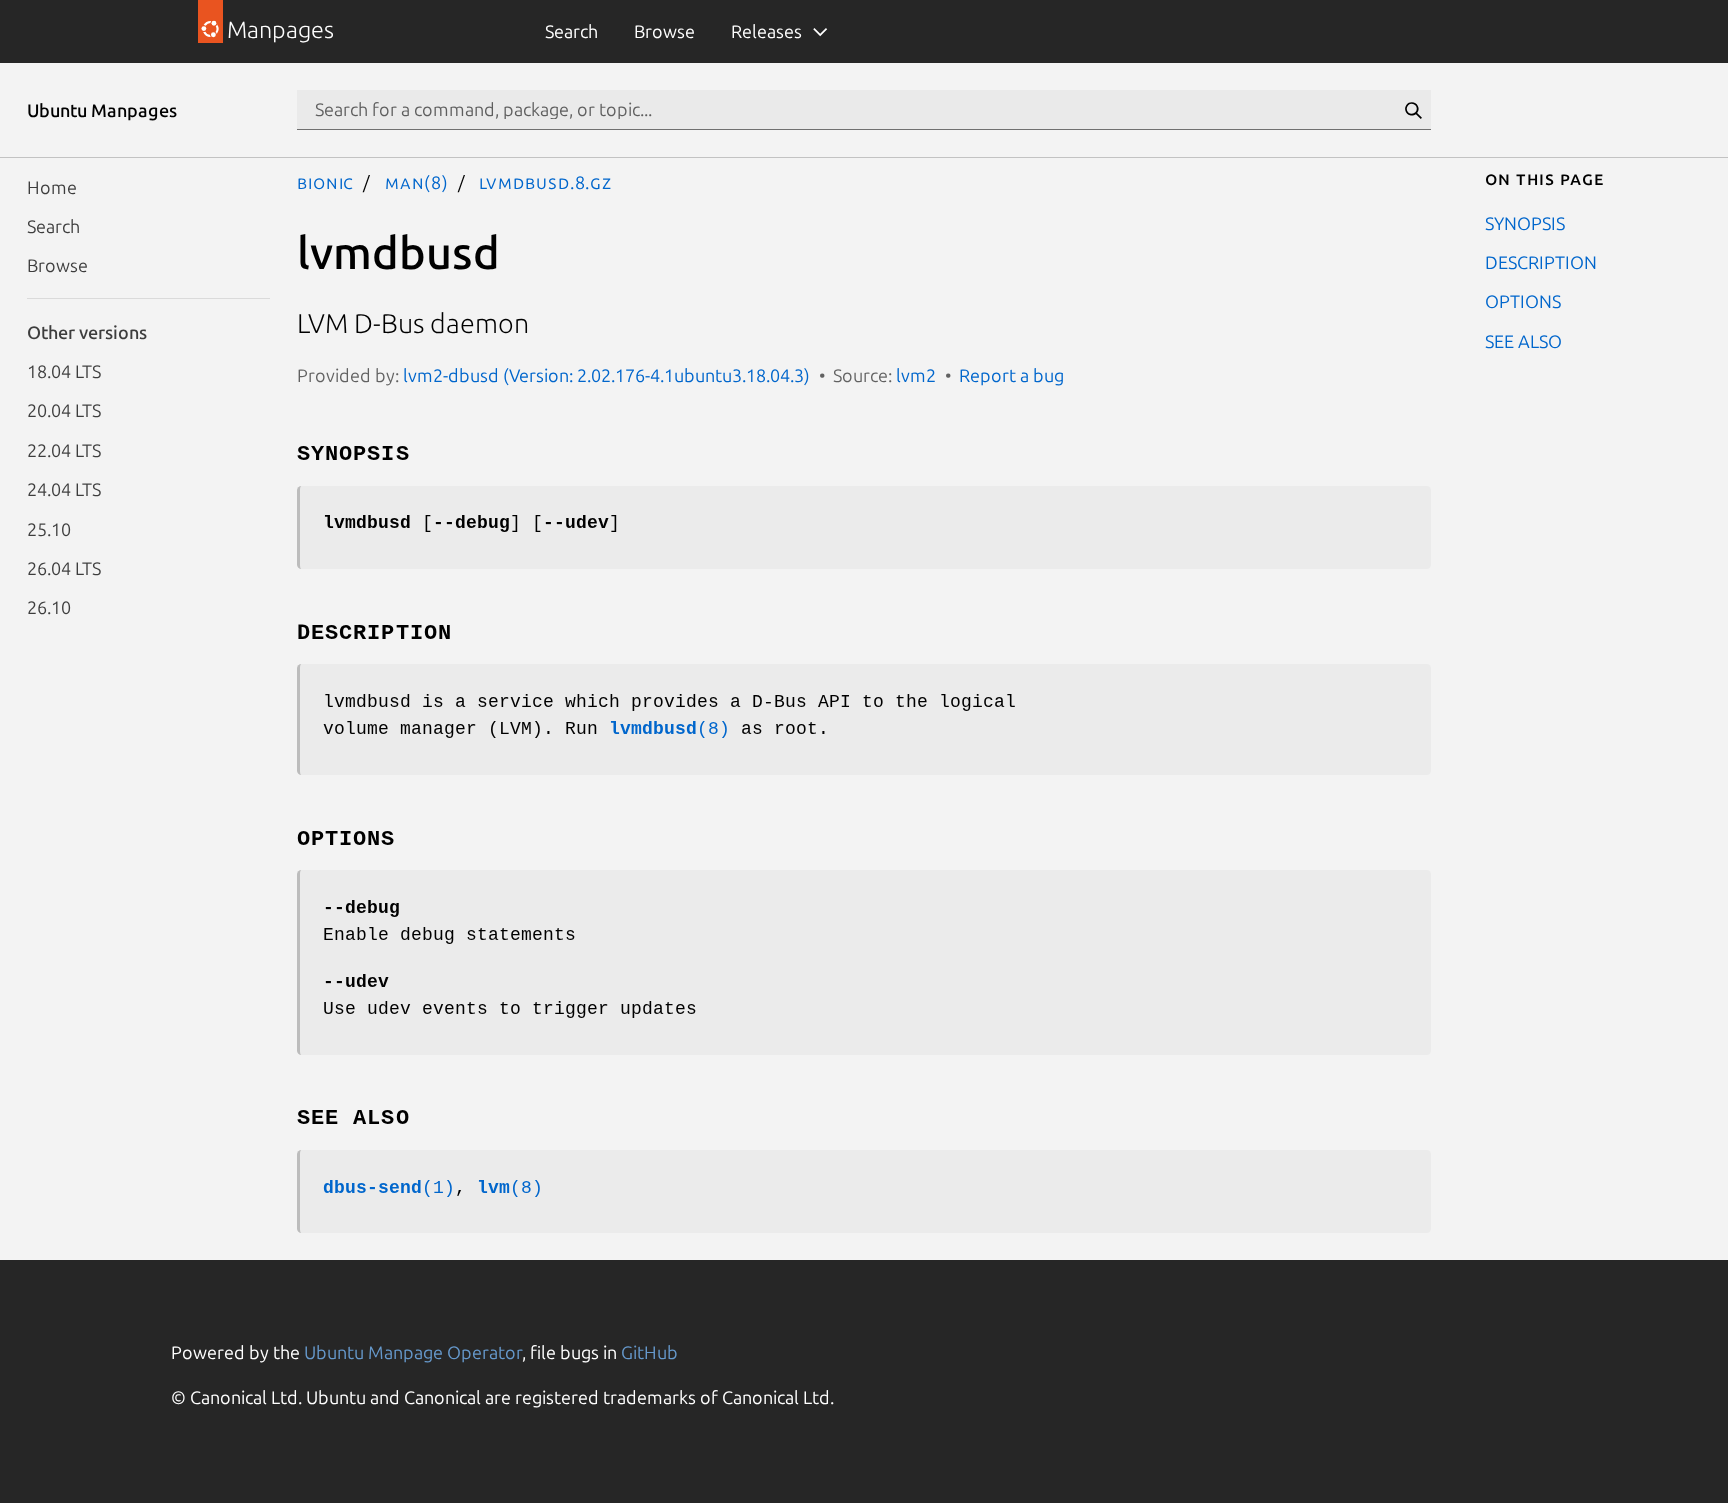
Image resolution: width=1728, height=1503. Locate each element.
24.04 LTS (64, 489)
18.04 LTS (64, 371)
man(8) (417, 182)
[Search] (1413, 110)
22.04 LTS (64, 449)
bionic (325, 182)
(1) (389, 1188)
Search (571, 31)
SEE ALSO (1523, 340)
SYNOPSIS (1525, 222)
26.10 (49, 607)
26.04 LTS (64, 567)
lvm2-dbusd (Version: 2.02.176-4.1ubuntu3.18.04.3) (606, 375)
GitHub (649, 1352)
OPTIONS (1523, 301)
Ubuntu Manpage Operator (413, 1352)
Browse (664, 31)
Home (52, 186)
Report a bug (1011, 375)
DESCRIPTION (1541, 261)
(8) (669, 729)
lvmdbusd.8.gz (545, 182)
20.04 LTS (64, 410)
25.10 (49, 528)
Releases (766, 31)
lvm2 (916, 375)
